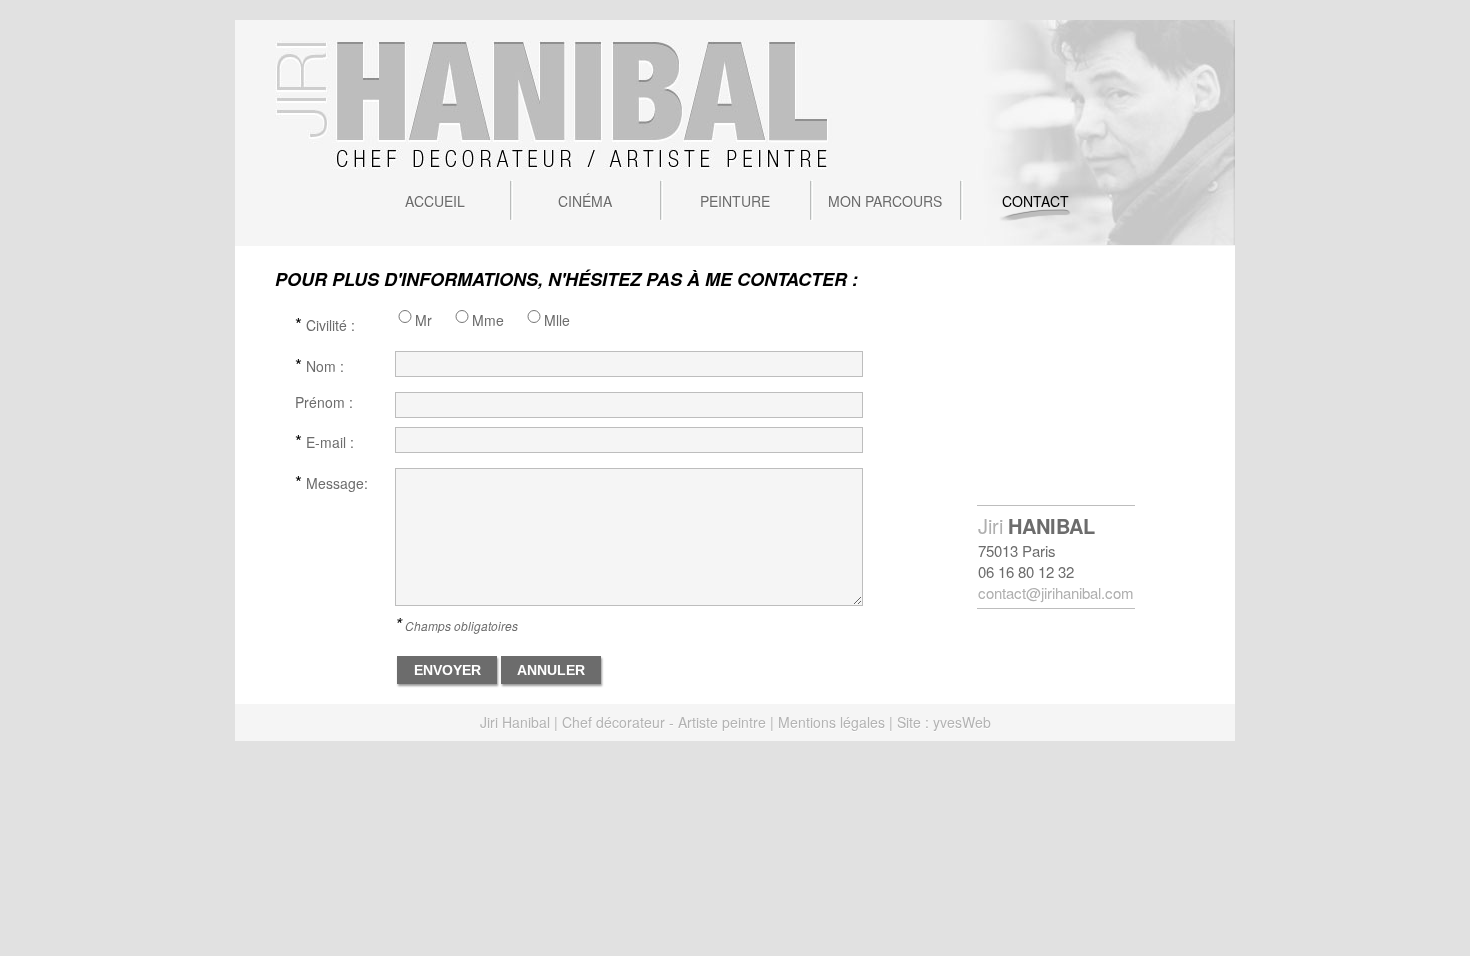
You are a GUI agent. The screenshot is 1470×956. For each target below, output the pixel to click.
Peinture (735, 201)
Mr (423, 320)
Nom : (319, 364)
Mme (488, 320)
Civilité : (325, 323)
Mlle (557, 320)
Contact (1035, 201)
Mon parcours (885, 201)
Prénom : (324, 402)
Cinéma (585, 201)
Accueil (435, 201)
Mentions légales (831, 722)
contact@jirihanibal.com (1056, 592)
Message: (331, 481)
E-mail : (324, 440)
